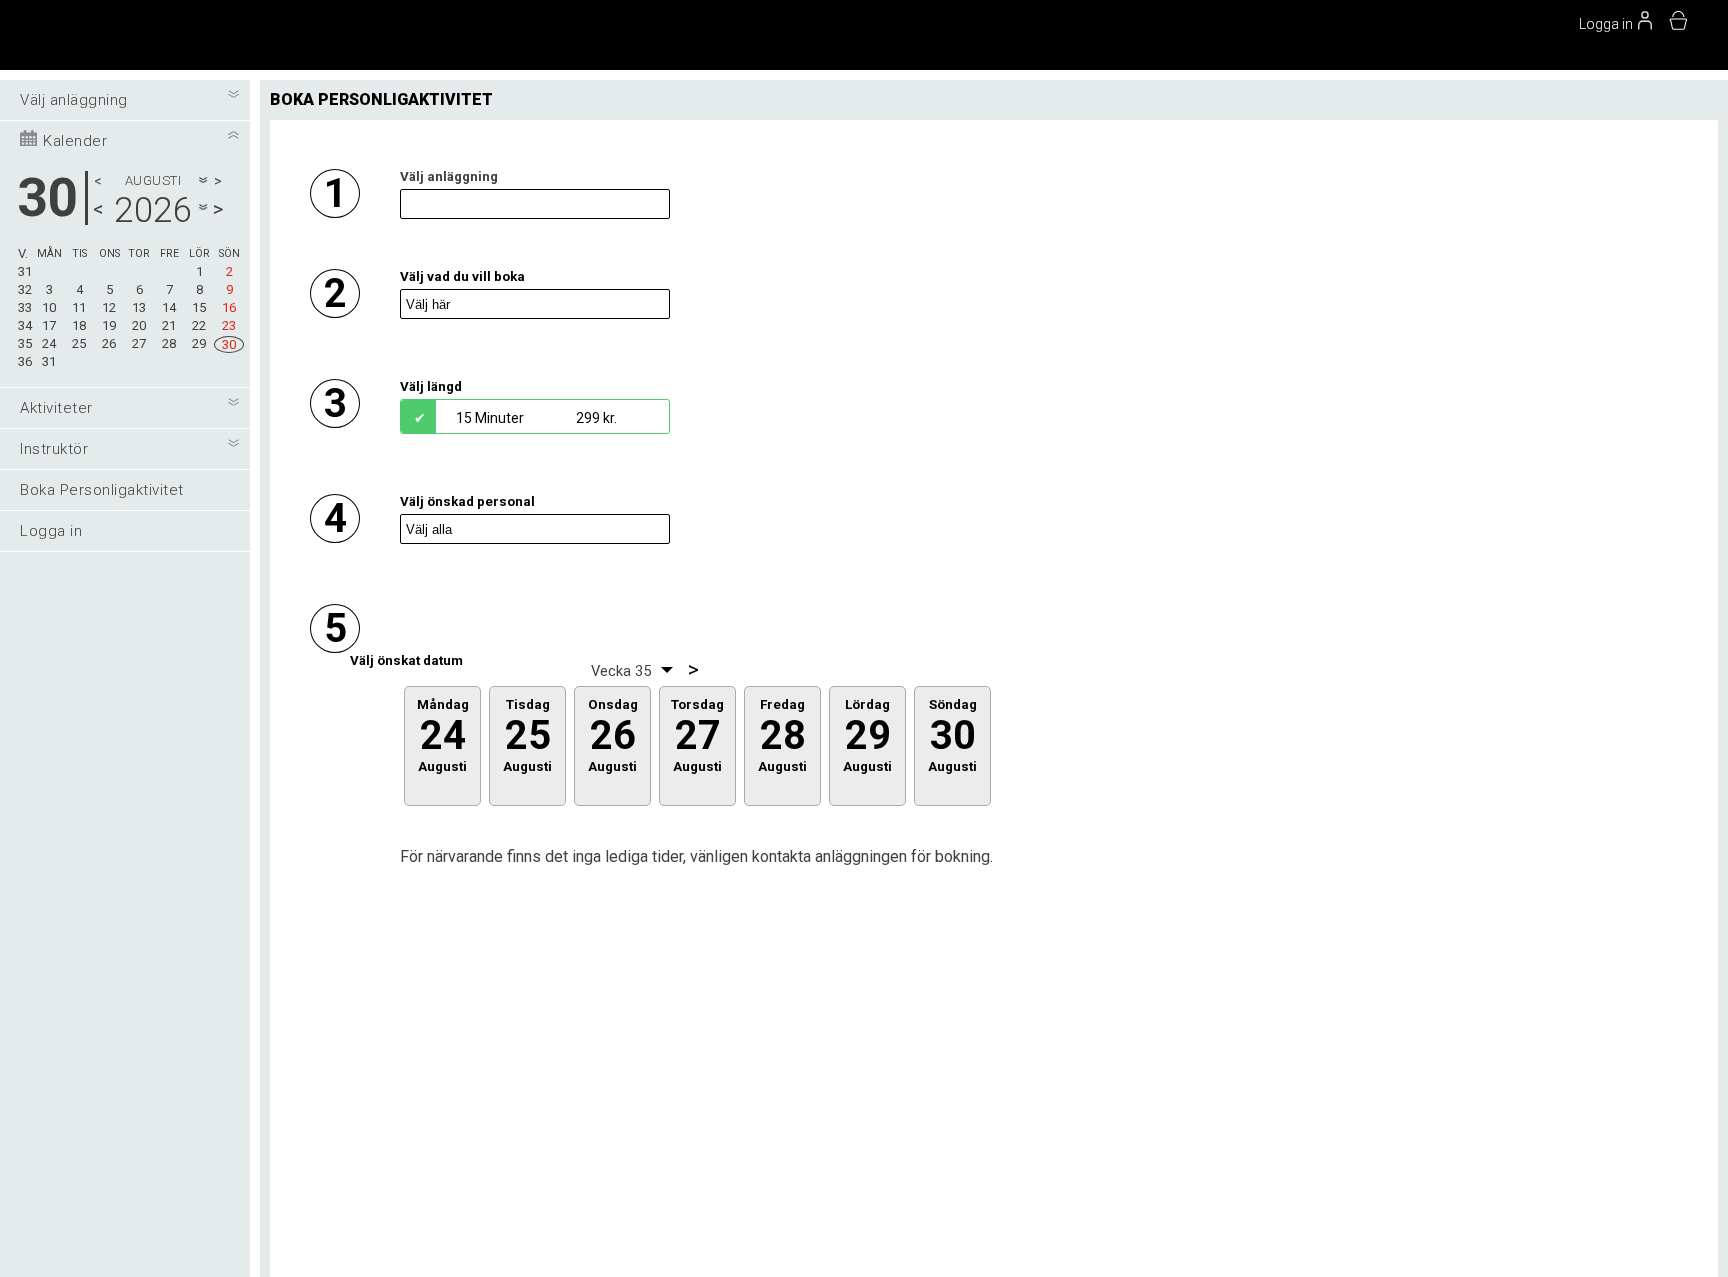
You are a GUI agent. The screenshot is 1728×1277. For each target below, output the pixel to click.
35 (25, 343)
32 (25, 289)
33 (25, 307)
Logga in (51, 531)
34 (25, 325)
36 (25, 361)
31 (25, 271)
